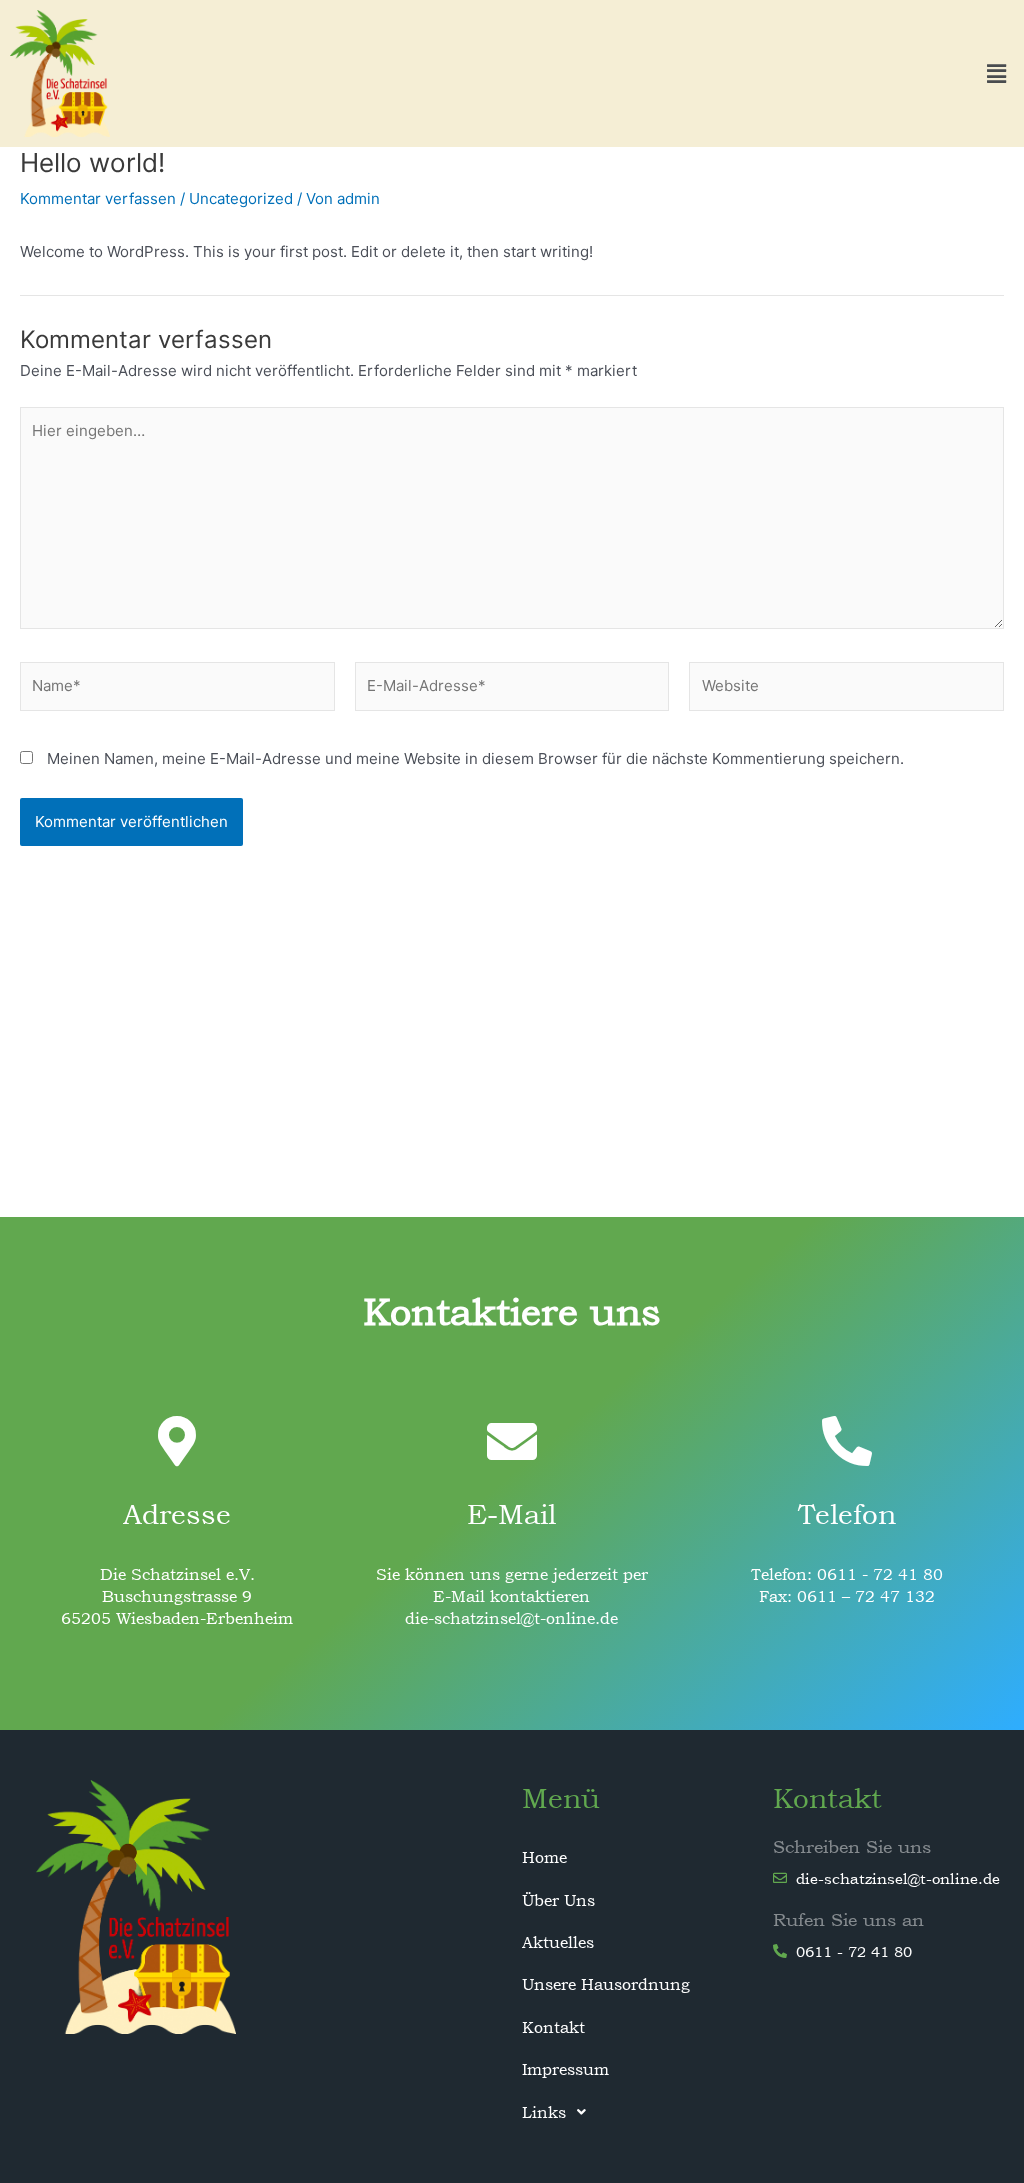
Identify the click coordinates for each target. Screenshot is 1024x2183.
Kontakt (553, 2027)
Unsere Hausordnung (606, 1984)
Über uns (558, 1900)
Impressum (565, 2069)
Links (544, 2112)
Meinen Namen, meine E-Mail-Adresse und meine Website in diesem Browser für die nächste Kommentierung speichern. (475, 758)
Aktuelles (558, 1942)
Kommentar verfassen (98, 198)
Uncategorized (241, 198)
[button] (997, 73)
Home (544, 1857)
